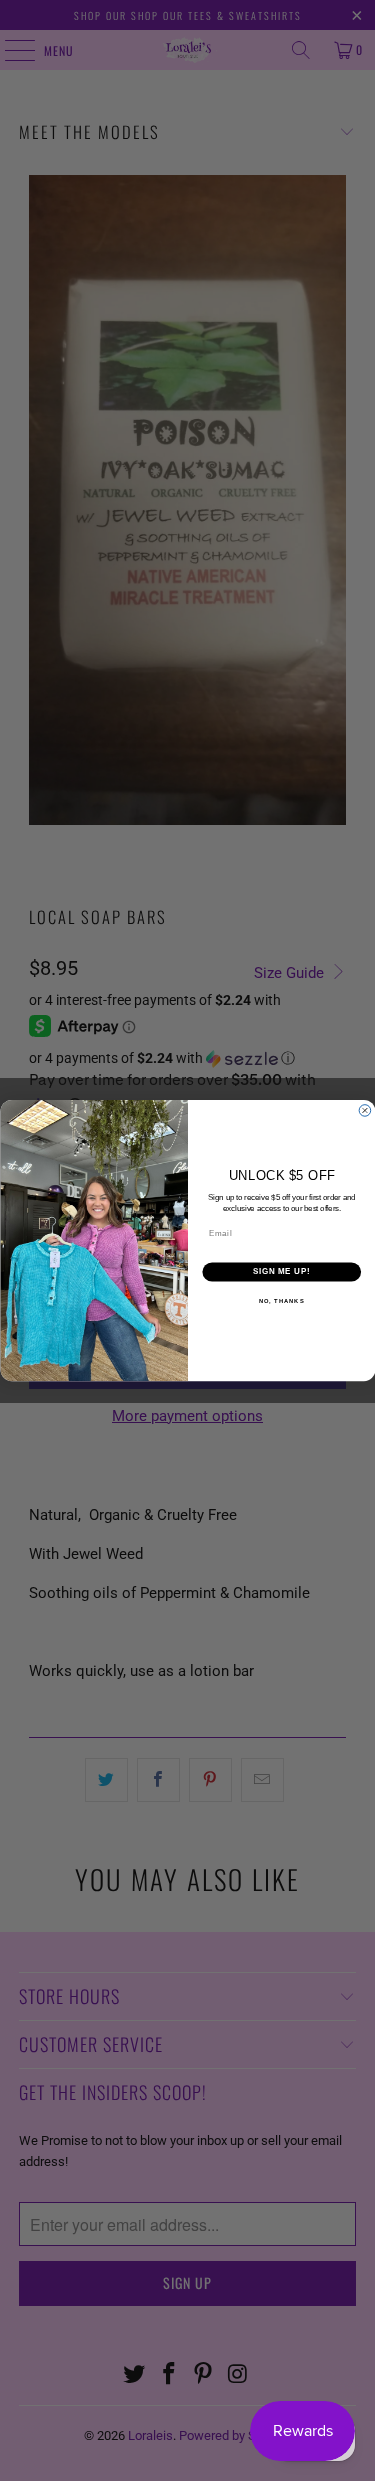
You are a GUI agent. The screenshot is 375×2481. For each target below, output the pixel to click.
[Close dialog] (365, 1111)
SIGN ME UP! (281, 1272)
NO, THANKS (281, 1301)
